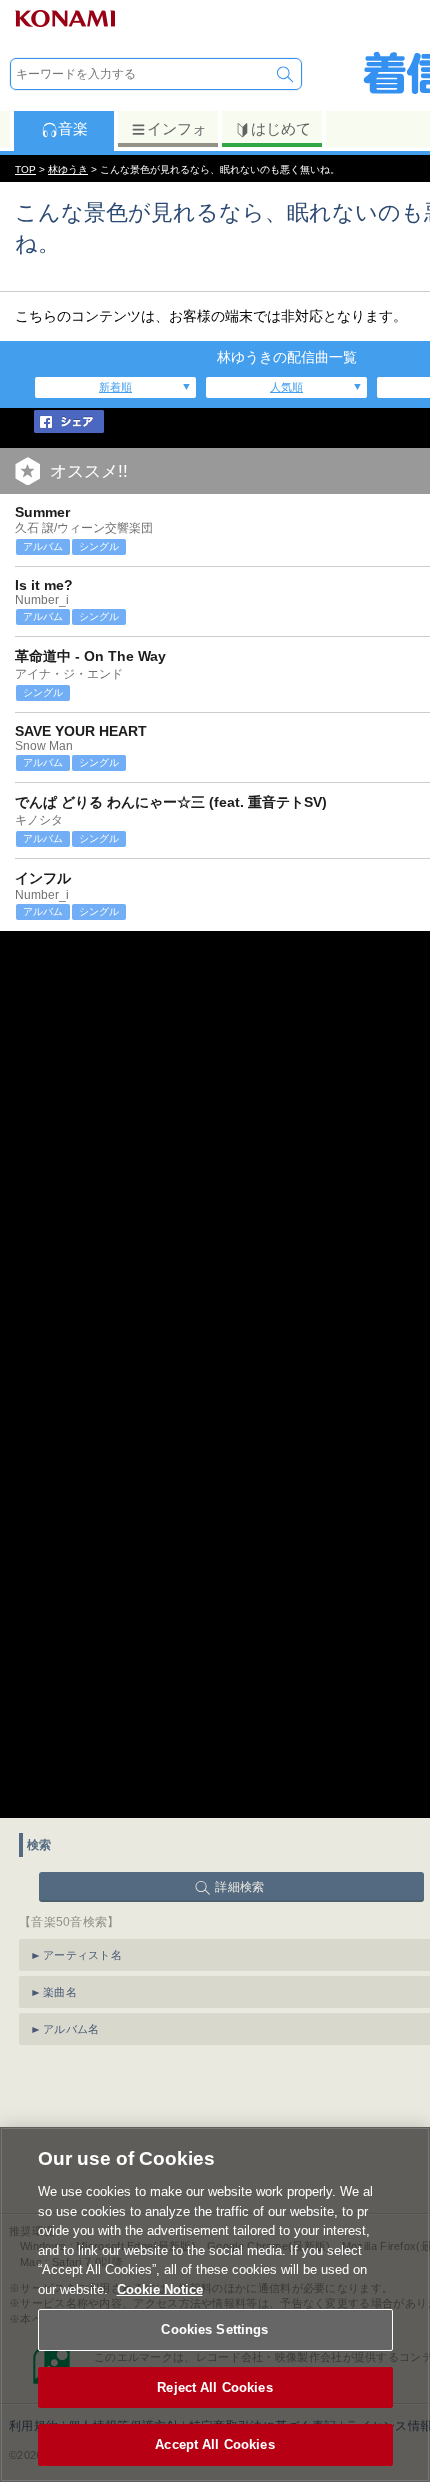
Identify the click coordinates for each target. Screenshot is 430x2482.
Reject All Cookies (214, 2387)
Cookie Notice (160, 2289)
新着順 (115, 387)
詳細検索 (239, 1887)
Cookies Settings (214, 2329)
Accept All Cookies (214, 2444)
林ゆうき (68, 169)
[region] (215, 2304)
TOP (25, 169)
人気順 (286, 387)
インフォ (177, 128)
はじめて (281, 128)
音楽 (73, 128)
